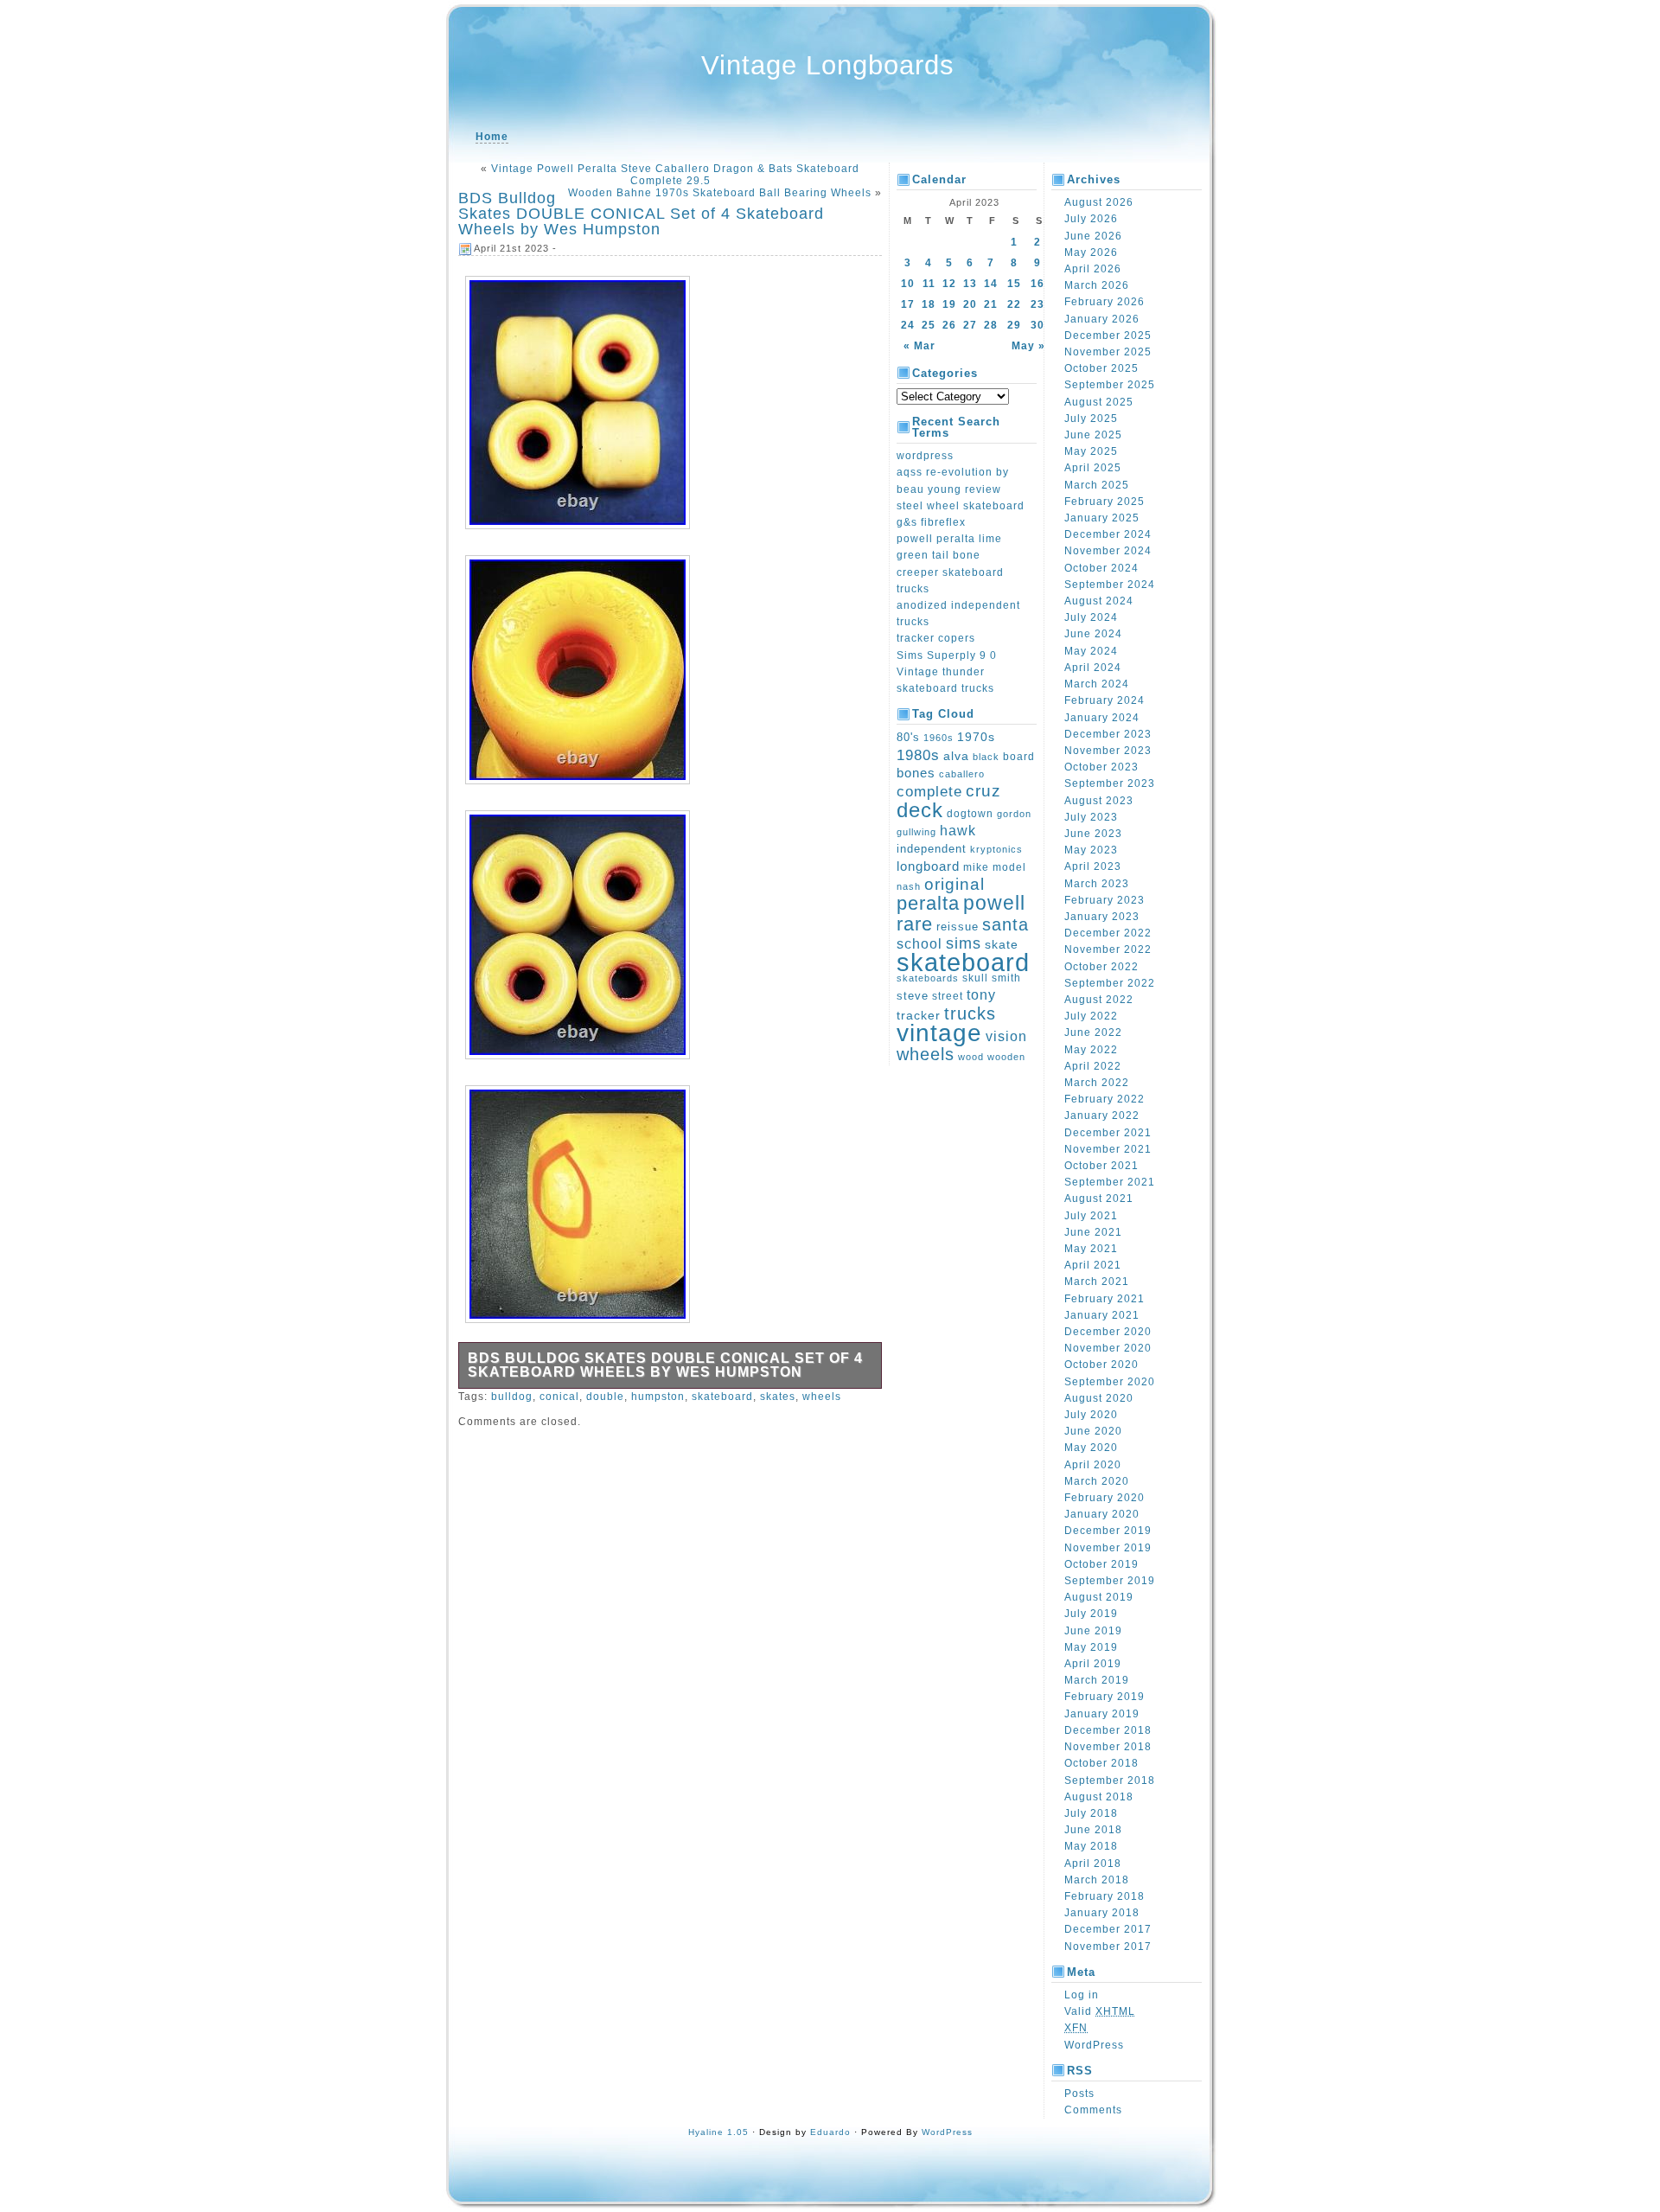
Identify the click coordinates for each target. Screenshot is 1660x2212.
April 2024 (1093, 668)
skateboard (722, 1397)
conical (559, 1397)
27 (970, 325)
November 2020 (1108, 1348)
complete (929, 791)
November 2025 (1108, 352)
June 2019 (1093, 1631)
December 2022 (1108, 933)
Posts (1079, 2094)
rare (915, 924)
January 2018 (1102, 1913)
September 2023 (1110, 783)
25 (929, 325)
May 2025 (1091, 451)
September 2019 (1110, 1581)
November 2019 (1108, 1548)
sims (964, 943)
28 (991, 325)
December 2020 (1108, 1332)
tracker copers (936, 638)
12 (949, 284)
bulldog (512, 1397)
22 (1014, 304)
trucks (970, 1013)
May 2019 (1091, 1647)
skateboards (928, 978)
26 (949, 325)
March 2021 (1097, 1282)
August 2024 (1099, 601)
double (605, 1397)
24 (908, 325)
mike (976, 867)
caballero (962, 774)
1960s (939, 738)
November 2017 (1108, 1947)
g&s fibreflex (931, 522)
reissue (958, 927)
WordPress (1094, 2045)
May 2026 (1091, 253)
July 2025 (1091, 419)
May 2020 (1091, 1448)
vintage (939, 1032)
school (919, 943)
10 (908, 284)
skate (1002, 944)
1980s (918, 755)
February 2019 (1105, 1697)
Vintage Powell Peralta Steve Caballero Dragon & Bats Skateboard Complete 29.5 (675, 175)
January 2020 (1102, 1514)
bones (916, 773)
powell (994, 903)
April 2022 (1093, 1066)
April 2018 (1093, 1864)
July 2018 (1091, 1813)
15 (1014, 284)
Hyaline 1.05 (718, 2132)
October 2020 (1101, 1365)
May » (1028, 346)
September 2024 (1110, 585)
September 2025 (1110, 385)
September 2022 (1110, 983)
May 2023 (1091, 850)
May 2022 (1091, 1050)
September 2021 (1110, 1182)
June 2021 (1093, 1232)
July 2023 (1091, 817)
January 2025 (1102, 518)
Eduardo (830, 2132)
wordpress (925, 456)
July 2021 (1091, 1216)
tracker (919, 1015)
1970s (976, 737)
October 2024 (1101, 568)
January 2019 (1102, 1714)
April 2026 (1093, 269)
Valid (1100, 2011)
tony (981, 995)
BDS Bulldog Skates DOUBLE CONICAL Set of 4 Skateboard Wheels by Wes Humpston (641, 214)
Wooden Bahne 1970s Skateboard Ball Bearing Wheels (720, 193)
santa (1006, 924)
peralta (928, 903)
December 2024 (1108, 534)
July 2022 (1091, 1016)
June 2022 (1093, 1032)
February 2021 (1105, 1299)
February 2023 (1105, 900)
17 (908, 304)
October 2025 (1101, 368)
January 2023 (1102, 917)
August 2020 (1099, 1398)
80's (908, 737)
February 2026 (1105, 302)
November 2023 (1108, 751)
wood (971, 1057)
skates (778, 1397)
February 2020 (1105, 1498)
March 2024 (1097, 684)
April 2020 (1093, 1465)
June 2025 (1093, 435)
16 (1037, 284)
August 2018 (1099, 1797)
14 (991, 284)
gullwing (916, 832)
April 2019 (1093, 1664)
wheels (822, 1397)
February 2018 (1105, 1896)
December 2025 (1108, 336)
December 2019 (1108, 1531)
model (1009, 867)
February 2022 (1105, 1099)
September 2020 (1110, 1382)
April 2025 (1093, 468)
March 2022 (1097, 1083)
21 (991, 304)
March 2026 (1097, 285)
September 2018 (1110, 1780)
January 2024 (1102, 718)
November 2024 (1108, 551)
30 (1037, 325)
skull (975, 978)
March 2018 (1097, 1880)
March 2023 (1097, 884)
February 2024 (1105, 700)
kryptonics (996, 849)
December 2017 (1108, 1929)
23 (1037, 304)
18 (929, 304)
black (986, 757)
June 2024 (1093, 634)
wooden (1006, 1057)
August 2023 (1099, 801)
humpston (658, 1397)
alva (956, 756)
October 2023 (1101, 767)
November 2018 (1108, 1747)
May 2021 (1091, 1249)
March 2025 (1097, 485)
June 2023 (1093, 834)
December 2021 (1108, 1133)
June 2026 (1093, 236)
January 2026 (1102, 319)
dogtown (970, 814)
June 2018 (1093, 1830)
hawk (958, 831)
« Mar (919, 346)
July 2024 (1091, 617)
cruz (983, 791)
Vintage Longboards (828, 65)
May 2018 (1091, 1846)
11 (929, 284)
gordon (1014, 814)
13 (970, 284)
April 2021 (1093, 1265)
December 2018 (1108, 1730)
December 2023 (1108, 734)
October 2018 (1101, 1763)
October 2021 (1101, 1166)
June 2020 (1093, 1431)
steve (913, 996)
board (1019, 756)
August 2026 (1099, 202)
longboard (928, 866)
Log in (1082, 1995)
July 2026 (1091, 219)
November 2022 (1108, 949)
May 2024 (1091, 651)
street (948, 996)
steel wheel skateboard (961, 506)
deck (920, 810)
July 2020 (1091, 1415)
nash (909, 886)
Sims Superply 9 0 (947, 655)
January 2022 (1102, 1116)
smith (1006, 978)
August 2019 (1099, 1597)
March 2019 (1097, 1680)
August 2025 (1099, 402)
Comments (1093, 2110)
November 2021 (1108, 1149)
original (954, 884)
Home (492, 137)
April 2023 (1093, 866)
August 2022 (1099, 1000)
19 (949, 304)
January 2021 (1102, 1315)
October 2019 (1101, 1564)
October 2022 (1101, 967)
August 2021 (1099, 1199)
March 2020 (1097, 1481)
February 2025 (1105, 502)
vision (1006, 1036)
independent (932, 849)
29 (1014, 325)
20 (970, 304)
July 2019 (1091, 1614)
